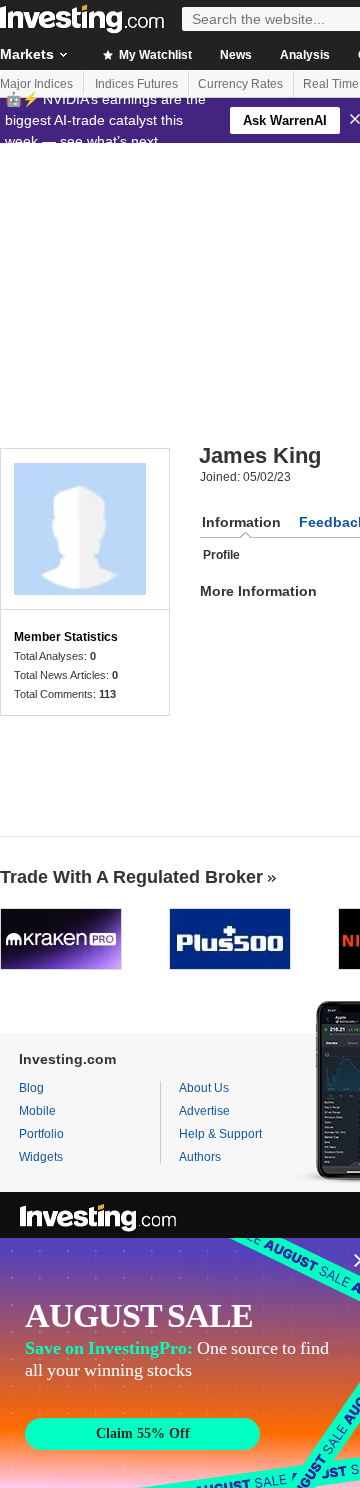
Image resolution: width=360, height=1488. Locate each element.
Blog (31, 1088)
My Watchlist (154, 55)
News (236, 55)
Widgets (41, 1157)
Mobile (37, 1111)
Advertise (204, 1111)
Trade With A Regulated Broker (131, 877)
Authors (200, 1157)
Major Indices (36, 84)
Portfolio (41, 1134)
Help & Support (220, 1134)
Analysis (305, 55)
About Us (204, 1088)
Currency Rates (240, 84)
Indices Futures (136, 84)
